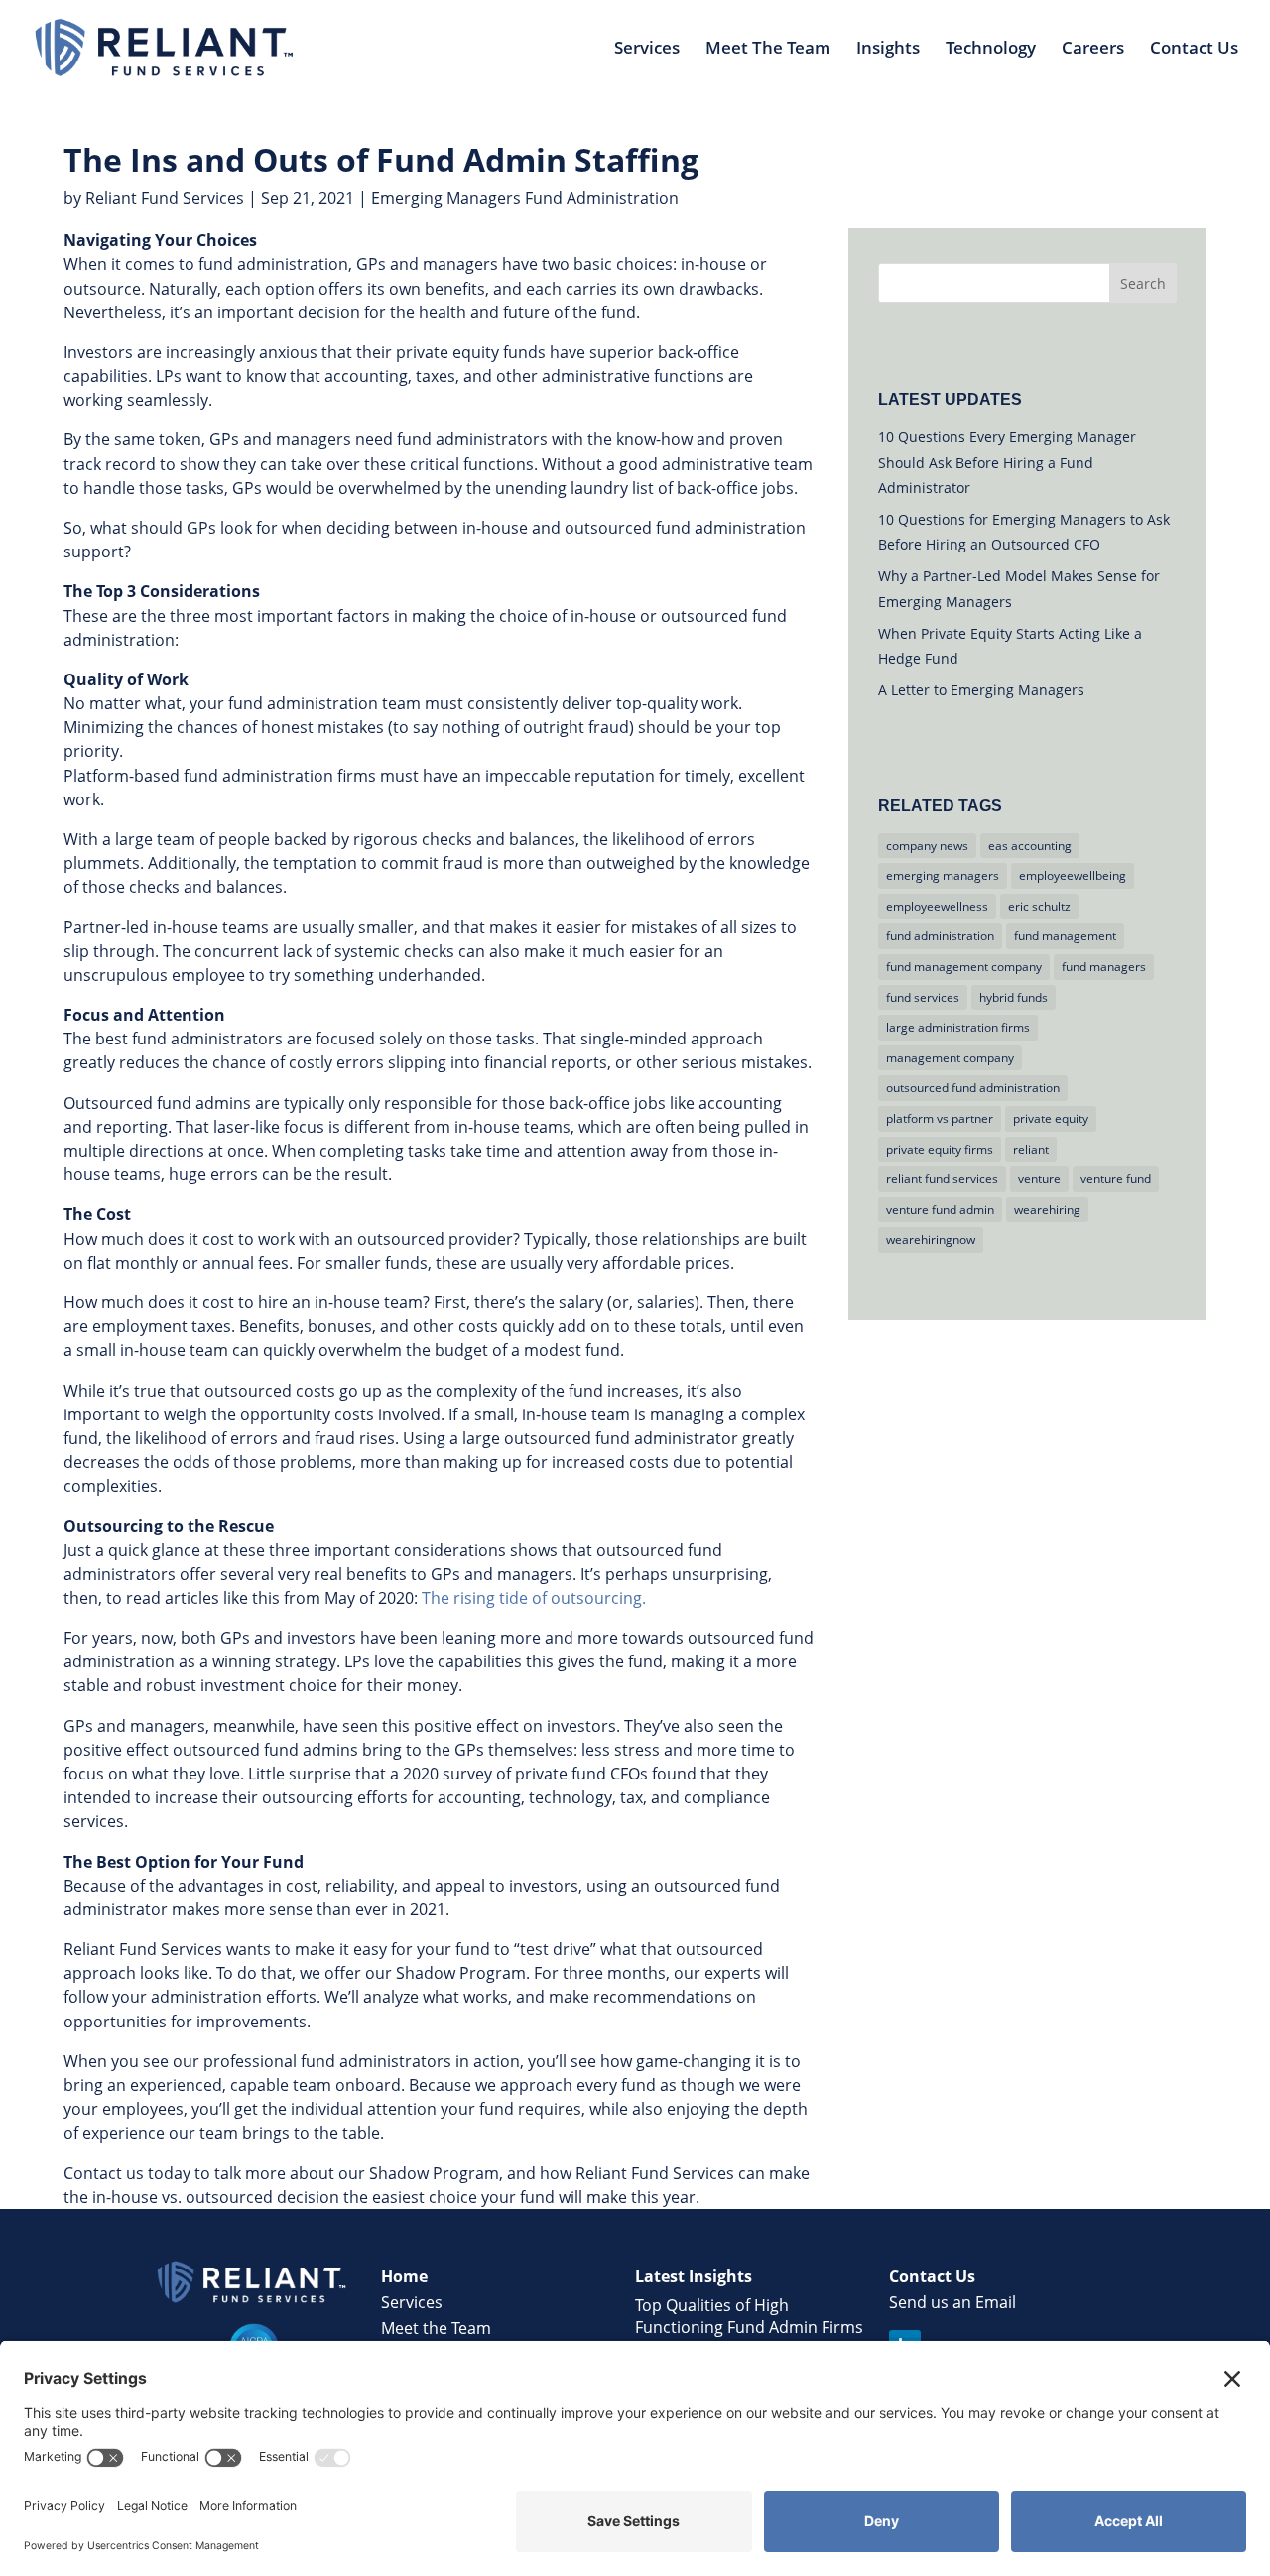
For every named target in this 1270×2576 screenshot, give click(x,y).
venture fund (1116, 1179)
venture (1039, 1179)
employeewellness (937, 906)
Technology (991, 50)
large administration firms (958, 1027)
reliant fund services (942, 1179)
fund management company (964, 967)
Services (647, 50)
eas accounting (1030, 846)
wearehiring (1047, 1210)
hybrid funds (1014, 997)
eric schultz (1039, 906)
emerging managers (943, 875)
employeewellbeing (1073, 875)
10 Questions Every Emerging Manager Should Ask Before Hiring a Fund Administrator (1007, 462)
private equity (1051, 1118)
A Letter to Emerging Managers (981, 690)
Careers (1093, 50)
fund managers (1104, 967)
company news (927, 846)
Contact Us (1194, 50)
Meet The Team (768, 50)
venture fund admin (940, 1210)
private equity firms (940, 1149)
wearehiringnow (931, 1239)
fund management (1065, 936)
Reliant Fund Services (165, 198)
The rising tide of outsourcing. (534, 1598)
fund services (923, 997)
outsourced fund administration (973, 1088)
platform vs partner (940, 1118)
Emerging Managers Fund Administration (525, 198)
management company (950, 1058)
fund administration (940, 936)
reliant (1031, 1149)
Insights (888, 50)
